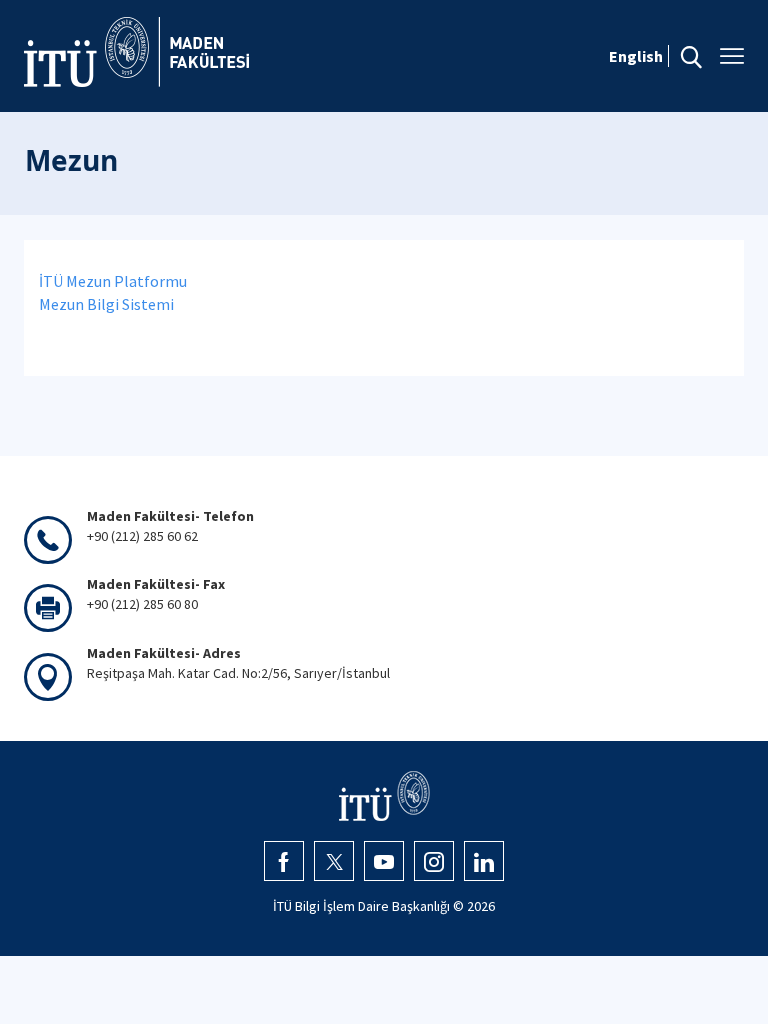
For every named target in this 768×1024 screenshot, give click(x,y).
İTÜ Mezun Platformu (113, 281)
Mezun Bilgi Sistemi (106, 304)
